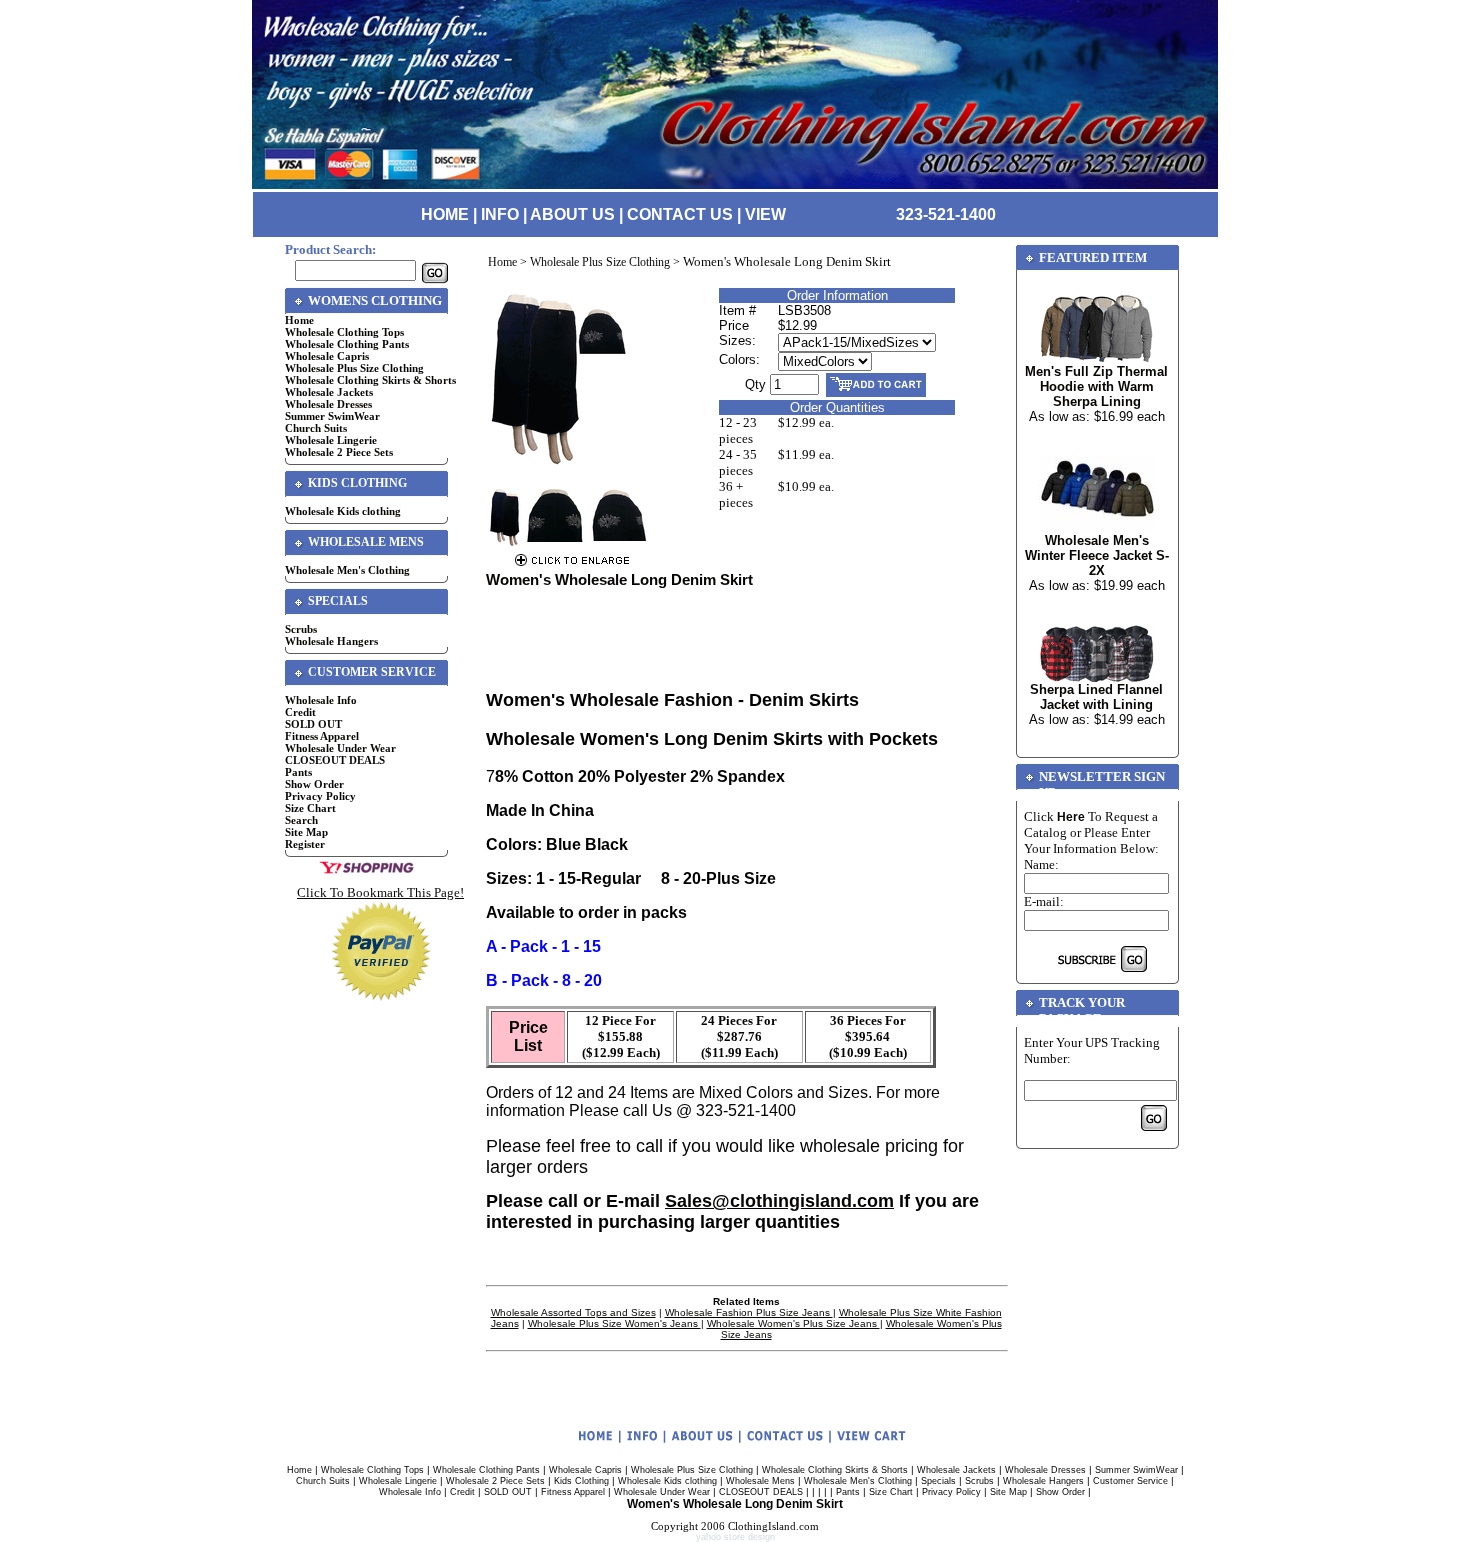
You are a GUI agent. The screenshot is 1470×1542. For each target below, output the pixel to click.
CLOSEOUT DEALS (335, 760)
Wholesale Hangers (331, 641)
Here (1071, 817)
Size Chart (310, 808)
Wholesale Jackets (329, 392)
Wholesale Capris (327, 356)
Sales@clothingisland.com (779, 1201)
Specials (938, 1481)
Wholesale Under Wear (340, 748)
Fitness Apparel (322, 736)
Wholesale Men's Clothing (347, 570)
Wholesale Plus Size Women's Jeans (614, 1323)
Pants (298, 772)
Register (305, 844)
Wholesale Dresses (328, 404)
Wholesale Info (321, 700)
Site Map (306, 832)
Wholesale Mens (760, 1481)
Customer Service (1130, 1481)
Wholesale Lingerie (331, 440)
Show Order (314, 784)
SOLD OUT (313, 724)
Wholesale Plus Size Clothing (354, 368)
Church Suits (316, 428)
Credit (300, 712)
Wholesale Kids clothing (343, 511)
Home (299, 320)
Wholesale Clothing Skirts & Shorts (370, 380)
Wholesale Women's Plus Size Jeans (793, 1323)
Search (301, 820)
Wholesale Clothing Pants (347, 344)
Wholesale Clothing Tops (344, 332)
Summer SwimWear (332, 416)
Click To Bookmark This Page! (380, 892)
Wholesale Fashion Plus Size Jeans (749, 1312)
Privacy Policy (320, 796)
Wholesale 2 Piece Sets (339, 452)
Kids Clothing (581, 1481)
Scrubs (301, 629)
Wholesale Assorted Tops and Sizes (573, 1312)
